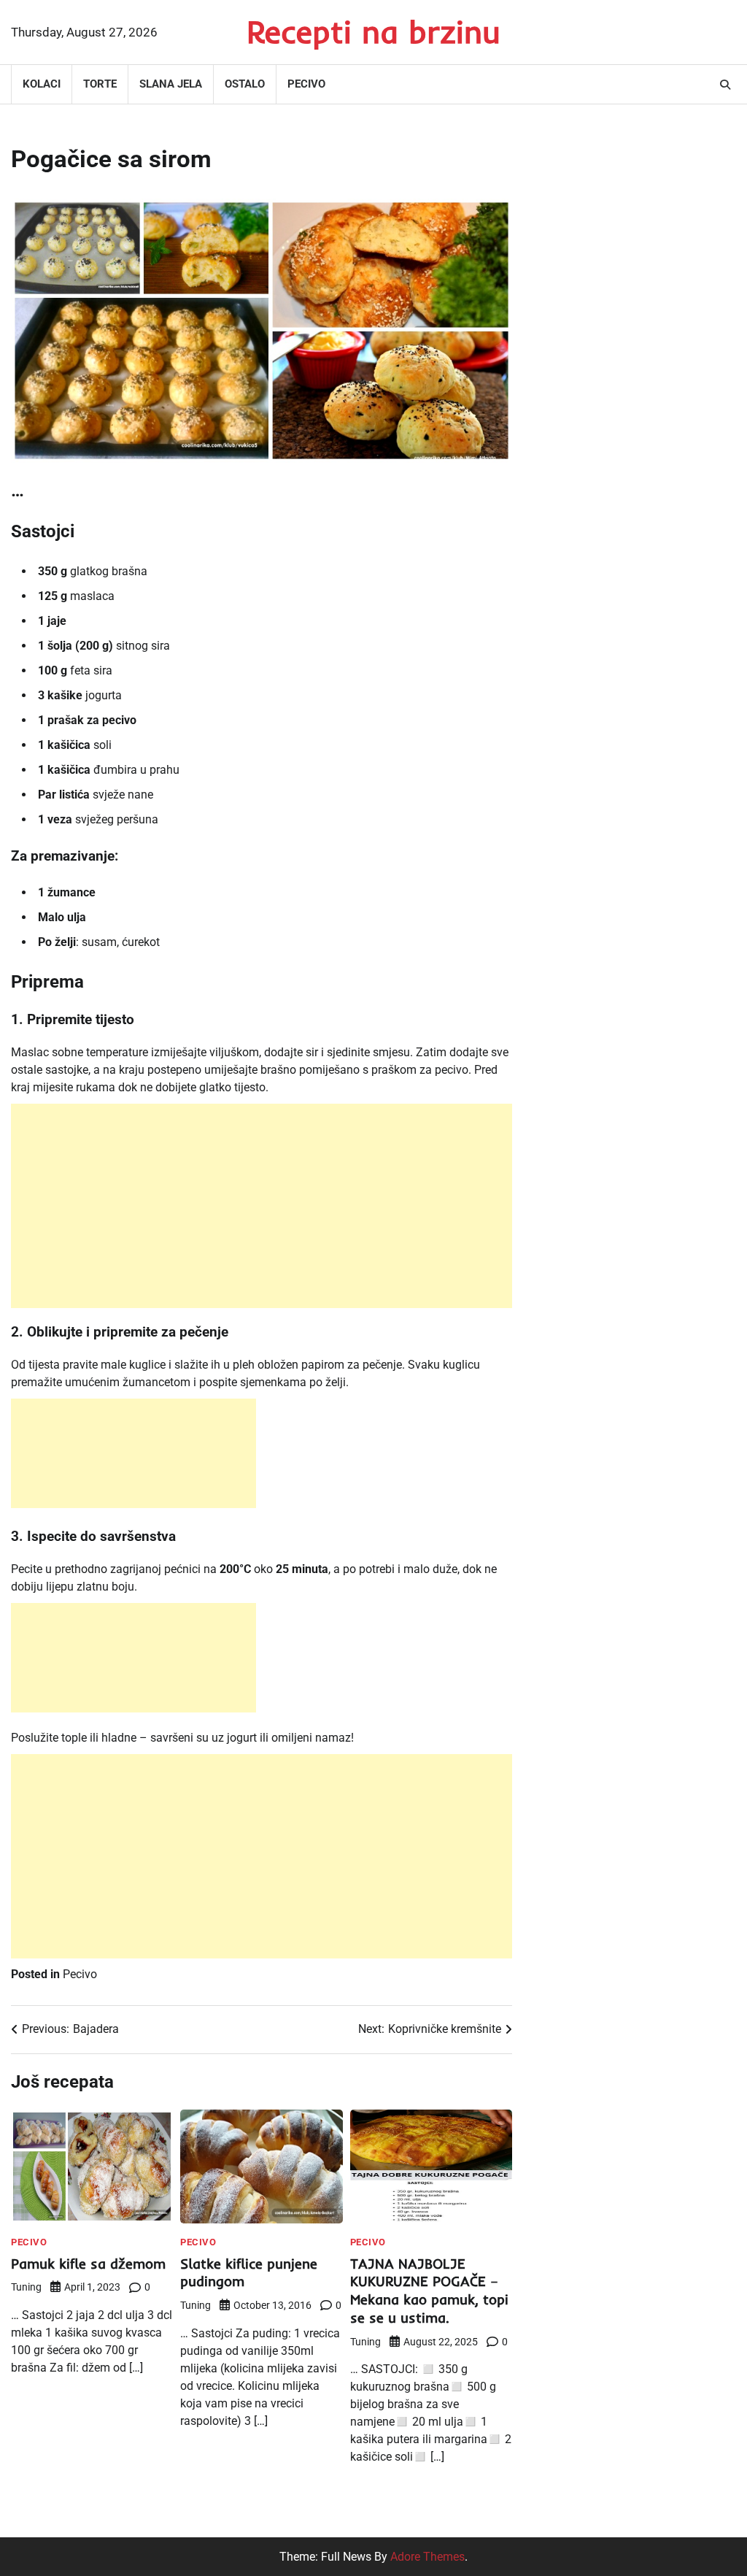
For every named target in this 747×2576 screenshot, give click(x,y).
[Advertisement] (262, 1206)
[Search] (725, 85)
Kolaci (42, 84)
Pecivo (306, 84)
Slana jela (171, 84)
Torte (100, 84)
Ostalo (245, 84)
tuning (26, 2287)
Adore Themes (427, 2557)
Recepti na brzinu (373, 31)
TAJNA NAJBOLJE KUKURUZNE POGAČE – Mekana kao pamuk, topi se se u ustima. (429, 2291)
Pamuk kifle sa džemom (88, 2264)
